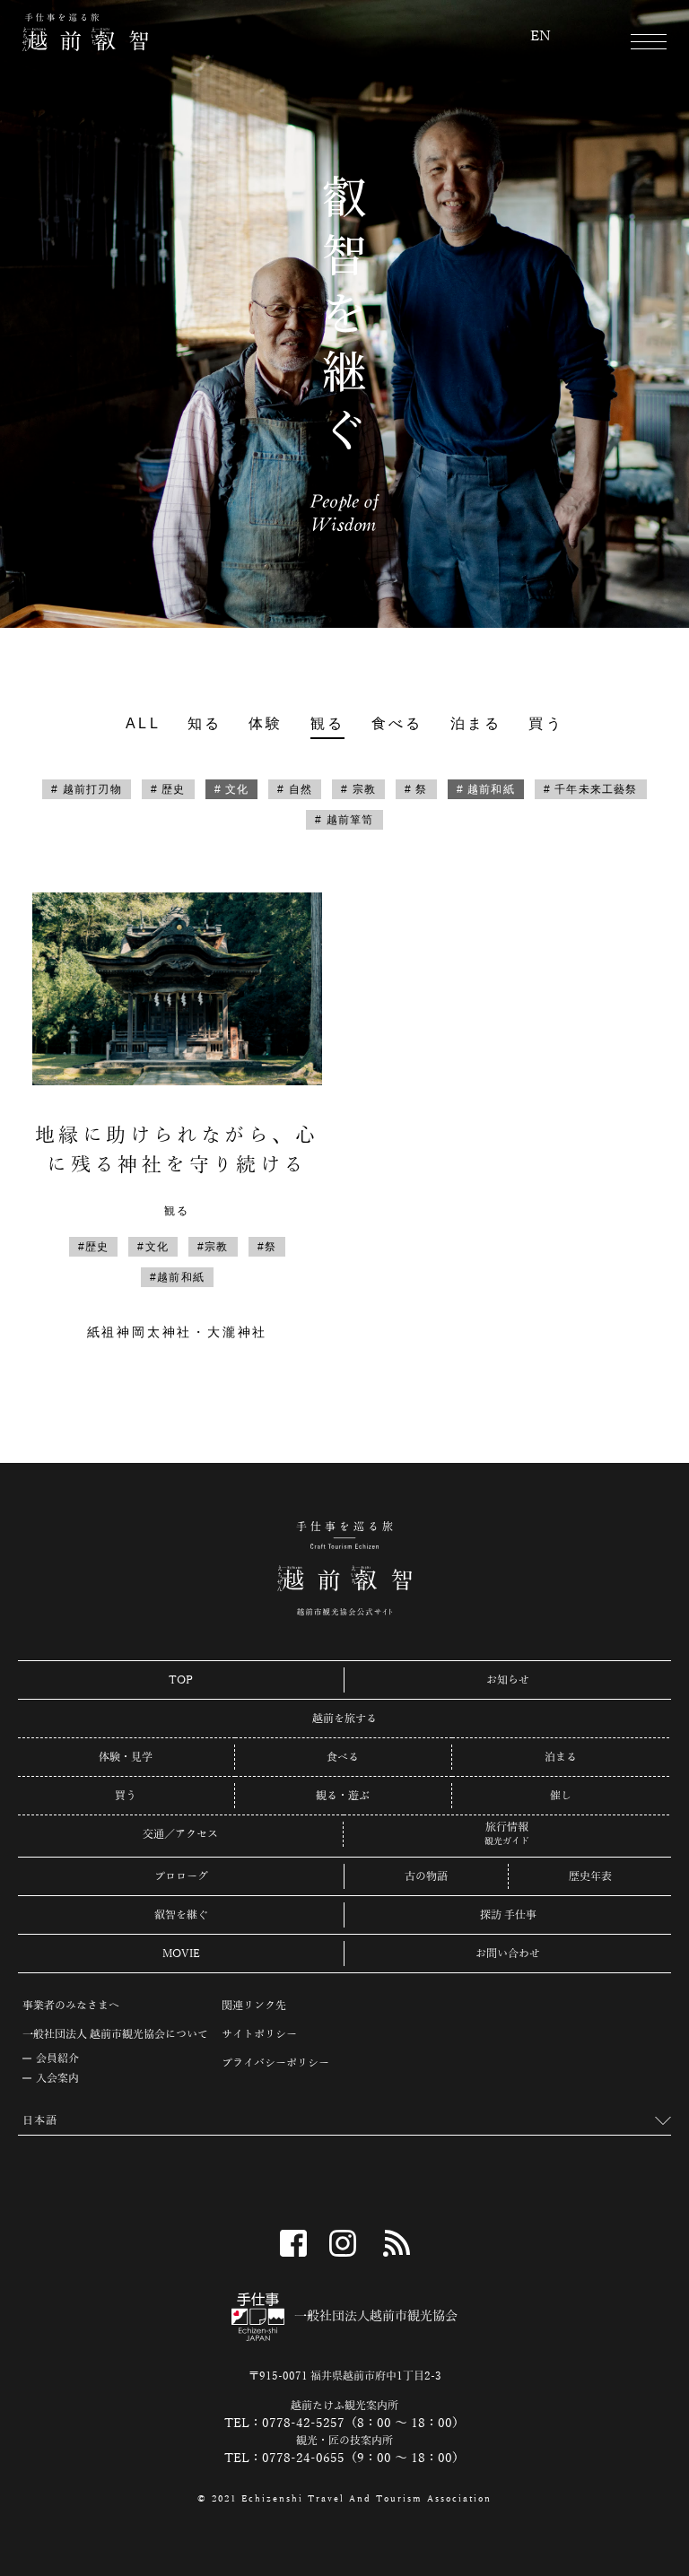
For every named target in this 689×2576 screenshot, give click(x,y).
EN (541, 37)
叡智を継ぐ (181, 1915)
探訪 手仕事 (508, 1915)
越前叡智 (85, 32)
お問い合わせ (508, 1954)
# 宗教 (358, 789)
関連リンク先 (254, 2006)
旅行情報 (507, 1828)
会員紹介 (57, 2058)
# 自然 (295, 789)
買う (545, 723)
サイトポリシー (259, 2034)
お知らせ (508, 1680)
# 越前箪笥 (344, 820)
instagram (343, 2243)
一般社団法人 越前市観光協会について (115, 2034)
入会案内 (57, 2078)
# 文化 (232, 789)
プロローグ (181, 1876)
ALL (143, 723)
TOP (181, 1680)
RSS (397, 2243)
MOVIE (181, 1954)
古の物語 (426, 1876)
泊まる (476, 723)
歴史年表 (590, 1876)
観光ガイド (507, 1841)
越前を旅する (344, 1719)
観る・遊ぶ (343, 1796)
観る (327, 723)
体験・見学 (126, 1757)
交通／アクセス (180, 1834)
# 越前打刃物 (86, 789)
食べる (397, 723)
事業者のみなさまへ (71, 2006)
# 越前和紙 (486, 789)
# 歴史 (168, 789)
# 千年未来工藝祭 (591, 789)
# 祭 (416, 789)
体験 (266, 723)
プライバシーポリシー (275, 2063)
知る (205, 723)
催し (561, 1796)
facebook (293, 2243)
